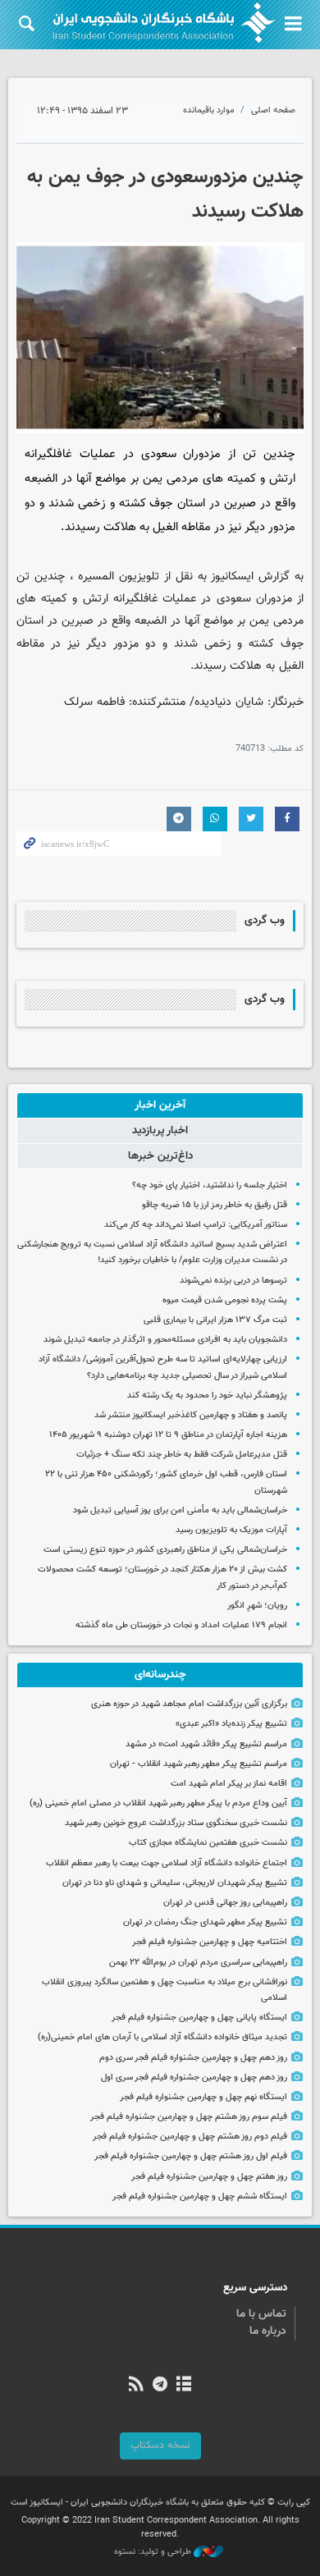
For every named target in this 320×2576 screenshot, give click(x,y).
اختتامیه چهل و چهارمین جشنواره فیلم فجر (210, 1942)
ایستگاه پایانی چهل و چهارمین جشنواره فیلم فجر (199, 2018)
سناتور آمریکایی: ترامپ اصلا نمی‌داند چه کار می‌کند (196, 1225)
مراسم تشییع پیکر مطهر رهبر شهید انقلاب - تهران (199, 1764)
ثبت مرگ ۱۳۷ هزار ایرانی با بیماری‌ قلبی (215, 1320)
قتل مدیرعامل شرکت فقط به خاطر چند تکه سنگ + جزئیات (182, 1455)
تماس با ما (261, 2314)
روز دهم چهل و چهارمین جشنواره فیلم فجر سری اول (194, 2077)
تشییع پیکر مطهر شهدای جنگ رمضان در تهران (205, 1922)
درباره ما (268, 2331)
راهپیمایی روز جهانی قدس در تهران (225, 1903)
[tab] (160, 1105)
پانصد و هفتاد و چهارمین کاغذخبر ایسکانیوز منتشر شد (191, 1415)
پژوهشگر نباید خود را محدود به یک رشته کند (207, 1396)
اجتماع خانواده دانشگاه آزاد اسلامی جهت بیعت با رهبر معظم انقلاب (167, 1863)
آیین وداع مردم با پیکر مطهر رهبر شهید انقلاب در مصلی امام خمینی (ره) (158, 1803)
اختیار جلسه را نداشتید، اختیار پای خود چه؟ (210, 1185)
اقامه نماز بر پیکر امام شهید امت (229, 1784)
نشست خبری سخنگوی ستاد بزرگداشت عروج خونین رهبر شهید (176, 1823)
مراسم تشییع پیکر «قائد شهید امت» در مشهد (206, 1744)
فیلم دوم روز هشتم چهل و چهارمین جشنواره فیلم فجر (190, 2137)
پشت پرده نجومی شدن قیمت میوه (225, 1300)
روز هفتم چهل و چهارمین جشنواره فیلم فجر (209, 2177)
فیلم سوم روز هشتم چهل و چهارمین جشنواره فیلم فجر (189, 2117)
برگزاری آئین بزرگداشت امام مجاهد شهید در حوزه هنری (189, 1704)
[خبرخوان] (136, 2386)
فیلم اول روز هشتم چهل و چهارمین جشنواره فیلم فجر (191, 2156)
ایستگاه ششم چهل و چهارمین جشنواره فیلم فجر (200, 2196)
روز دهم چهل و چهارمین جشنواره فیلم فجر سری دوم (193, 2058)
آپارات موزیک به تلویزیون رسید (231, 1530)
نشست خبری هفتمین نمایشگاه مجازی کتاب (208, 1843)
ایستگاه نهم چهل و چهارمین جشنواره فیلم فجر (203, 2097)
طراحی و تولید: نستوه (154, 2552)
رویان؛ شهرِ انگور (257, 1606)
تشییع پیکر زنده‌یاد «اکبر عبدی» (231, 1724)
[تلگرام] (160, 2386)
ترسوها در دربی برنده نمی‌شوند (233, 1281)
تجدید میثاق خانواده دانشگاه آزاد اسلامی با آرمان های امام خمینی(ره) (162, 2037)
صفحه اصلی (273, 110)
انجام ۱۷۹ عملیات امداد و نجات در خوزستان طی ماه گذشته (181, 1625)
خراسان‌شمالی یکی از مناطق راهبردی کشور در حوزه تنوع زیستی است (165, 1550)
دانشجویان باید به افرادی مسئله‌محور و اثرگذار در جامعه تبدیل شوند (165, 1340)
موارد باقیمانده (209, 110)
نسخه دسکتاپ (160, 2446)
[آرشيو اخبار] (184, 2386)
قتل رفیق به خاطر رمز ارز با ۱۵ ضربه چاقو (215, 1205)
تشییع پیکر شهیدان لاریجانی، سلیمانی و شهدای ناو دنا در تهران (175, 1883)
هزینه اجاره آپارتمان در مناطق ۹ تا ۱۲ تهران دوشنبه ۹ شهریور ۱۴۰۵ (168, 1435)
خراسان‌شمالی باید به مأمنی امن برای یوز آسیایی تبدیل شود (180, 1510)
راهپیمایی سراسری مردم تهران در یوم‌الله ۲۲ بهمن (198, 1963)
